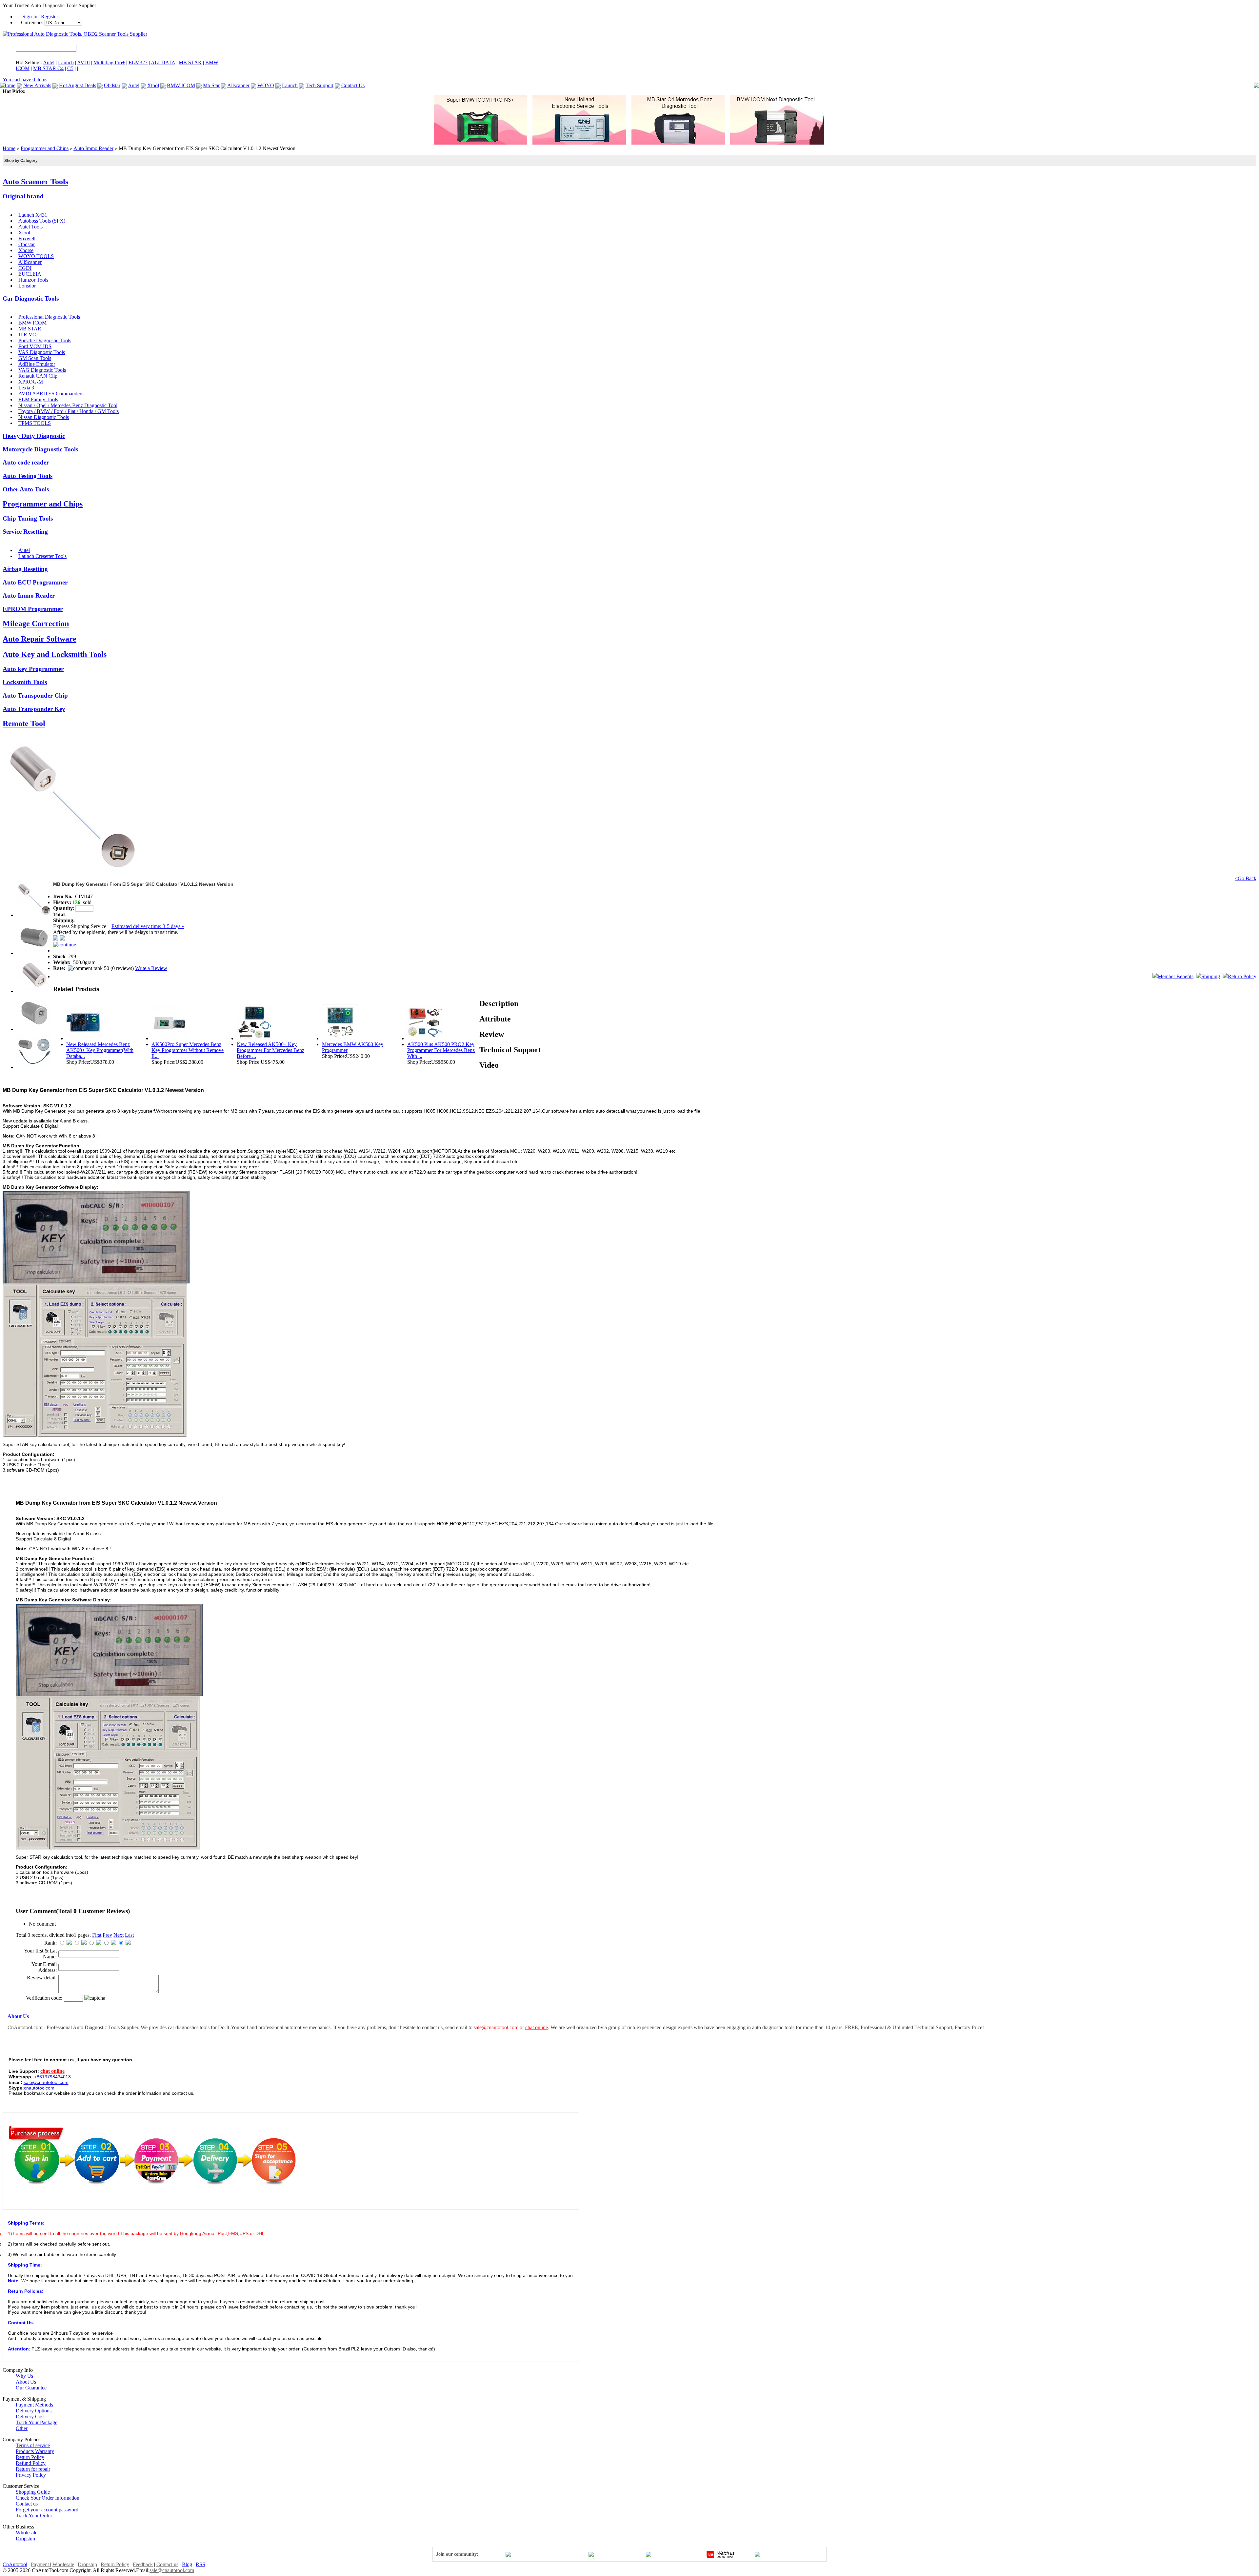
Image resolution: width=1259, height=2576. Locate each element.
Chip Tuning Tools (28, 518)
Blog (187, 2564)
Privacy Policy (31, 2475)
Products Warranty (35, 2451)
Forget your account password (47, 2510)
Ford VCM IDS (35, 346)
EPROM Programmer (33, 609)
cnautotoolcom (39, 2088)
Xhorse (26, 250)
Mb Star (211, 85)
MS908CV (119, 91)
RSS (200, 2564)
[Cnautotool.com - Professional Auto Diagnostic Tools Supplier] (75, 34)
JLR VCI (28, 335)
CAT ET (97, 91)
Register (50, 17)
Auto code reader (26, 462)
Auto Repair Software (40, 639)
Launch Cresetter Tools (42, 556)
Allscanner (238, 85)
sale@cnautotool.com (172, 2570)
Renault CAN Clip (38, 376)
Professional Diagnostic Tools (49, 317)
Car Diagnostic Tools (31, 298)
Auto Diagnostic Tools (54, 5)
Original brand (23, 196)
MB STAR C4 (48, 68)
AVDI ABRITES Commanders (51, 394)
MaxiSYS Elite (71, 91)
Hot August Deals (78, 85)
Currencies (33, 22)
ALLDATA (163, 62)
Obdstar (112, 85)
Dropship (25, 2538)
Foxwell (27, 238)
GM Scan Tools (35, 358)
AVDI (83, 62)
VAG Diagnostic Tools (42, 370)
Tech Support (320, 85)
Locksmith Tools (25, 682)
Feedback (143, 2564)
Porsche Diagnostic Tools (45, 340)
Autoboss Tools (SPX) (42, 221)
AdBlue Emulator (37, 364)
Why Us (24, 2376)
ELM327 (138, 62)
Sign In (30, 17)
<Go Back (1246, 878)
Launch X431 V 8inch (224, 91)
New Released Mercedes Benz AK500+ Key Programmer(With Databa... (100, 1050)
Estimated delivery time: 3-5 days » (148, 926)
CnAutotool (15, 2564)
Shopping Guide (33, 2492)
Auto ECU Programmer (35, 582)
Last (129, 1935)
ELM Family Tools (38, 399)
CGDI (25, 268)
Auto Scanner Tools (35, 182)
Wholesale (27, 2533)
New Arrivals (37, 85)
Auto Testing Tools (28, 476)
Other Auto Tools (26, 489)
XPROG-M (31, 382)
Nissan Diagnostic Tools (44, 417)
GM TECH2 (316, 91)
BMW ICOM (181, 85)
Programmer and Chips (45, 148)
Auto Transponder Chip (35, 695)
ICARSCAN (40, 91)
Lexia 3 (26, 388)
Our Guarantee (31, 2388)
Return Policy (1242, 976)
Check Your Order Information (48, 2498)
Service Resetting (25, 532)
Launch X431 (33, 215)
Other (22, 2428)
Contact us (27, 2504)
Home (9, 85)
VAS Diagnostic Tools (42, 352)
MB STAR (190, 62)
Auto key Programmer (33, 669)
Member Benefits (1176, 976)
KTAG (272, 91)
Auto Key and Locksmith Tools (55, 654)
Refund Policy (31, 2463)
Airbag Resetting (25, 569)
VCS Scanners (184, 91)
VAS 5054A (358, 91)
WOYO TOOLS (36, 256)
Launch (66, 62)
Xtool (153, 85)
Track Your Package (37, 2422)
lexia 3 (337, 91)
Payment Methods (34, 2405)
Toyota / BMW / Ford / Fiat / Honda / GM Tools (69, 411)
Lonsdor (27, 286)
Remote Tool (24, 723)
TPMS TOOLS (35, 423)
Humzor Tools (33, 280)
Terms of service (33, 2445)
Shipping (1211, 976)
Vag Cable (383, 91)
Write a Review (151, 968)
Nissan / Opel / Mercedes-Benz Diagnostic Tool (68, 405)
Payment (40, 2564)
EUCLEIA (30, 274)
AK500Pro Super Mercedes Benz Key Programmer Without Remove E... (188, 1050)
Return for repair (33, 2469)
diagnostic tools (778, 2027)
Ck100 (256, 91)
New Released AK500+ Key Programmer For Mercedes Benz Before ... (270, 1050)
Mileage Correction (36, 624)
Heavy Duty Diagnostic (34, 436)
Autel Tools (30, 227)
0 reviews (122, 968)
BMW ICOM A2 (150, 91)
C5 (70, 68)
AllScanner (30, 262)
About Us (26, 2382)
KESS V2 (291, 91)
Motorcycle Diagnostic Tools (40, 449)
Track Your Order (34, 2516)
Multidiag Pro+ (109, 62)
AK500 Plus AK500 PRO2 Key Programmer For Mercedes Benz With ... (441, 1050)
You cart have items (25, 79)
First (97, 1935)
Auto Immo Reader (93, 148)
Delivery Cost (30, 2417)
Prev (107, 1935)
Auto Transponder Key (34, 709)
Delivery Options (34, 2411)
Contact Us (353, 85)
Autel (49, 62)
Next (119, 1935)
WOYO (266, 85)
